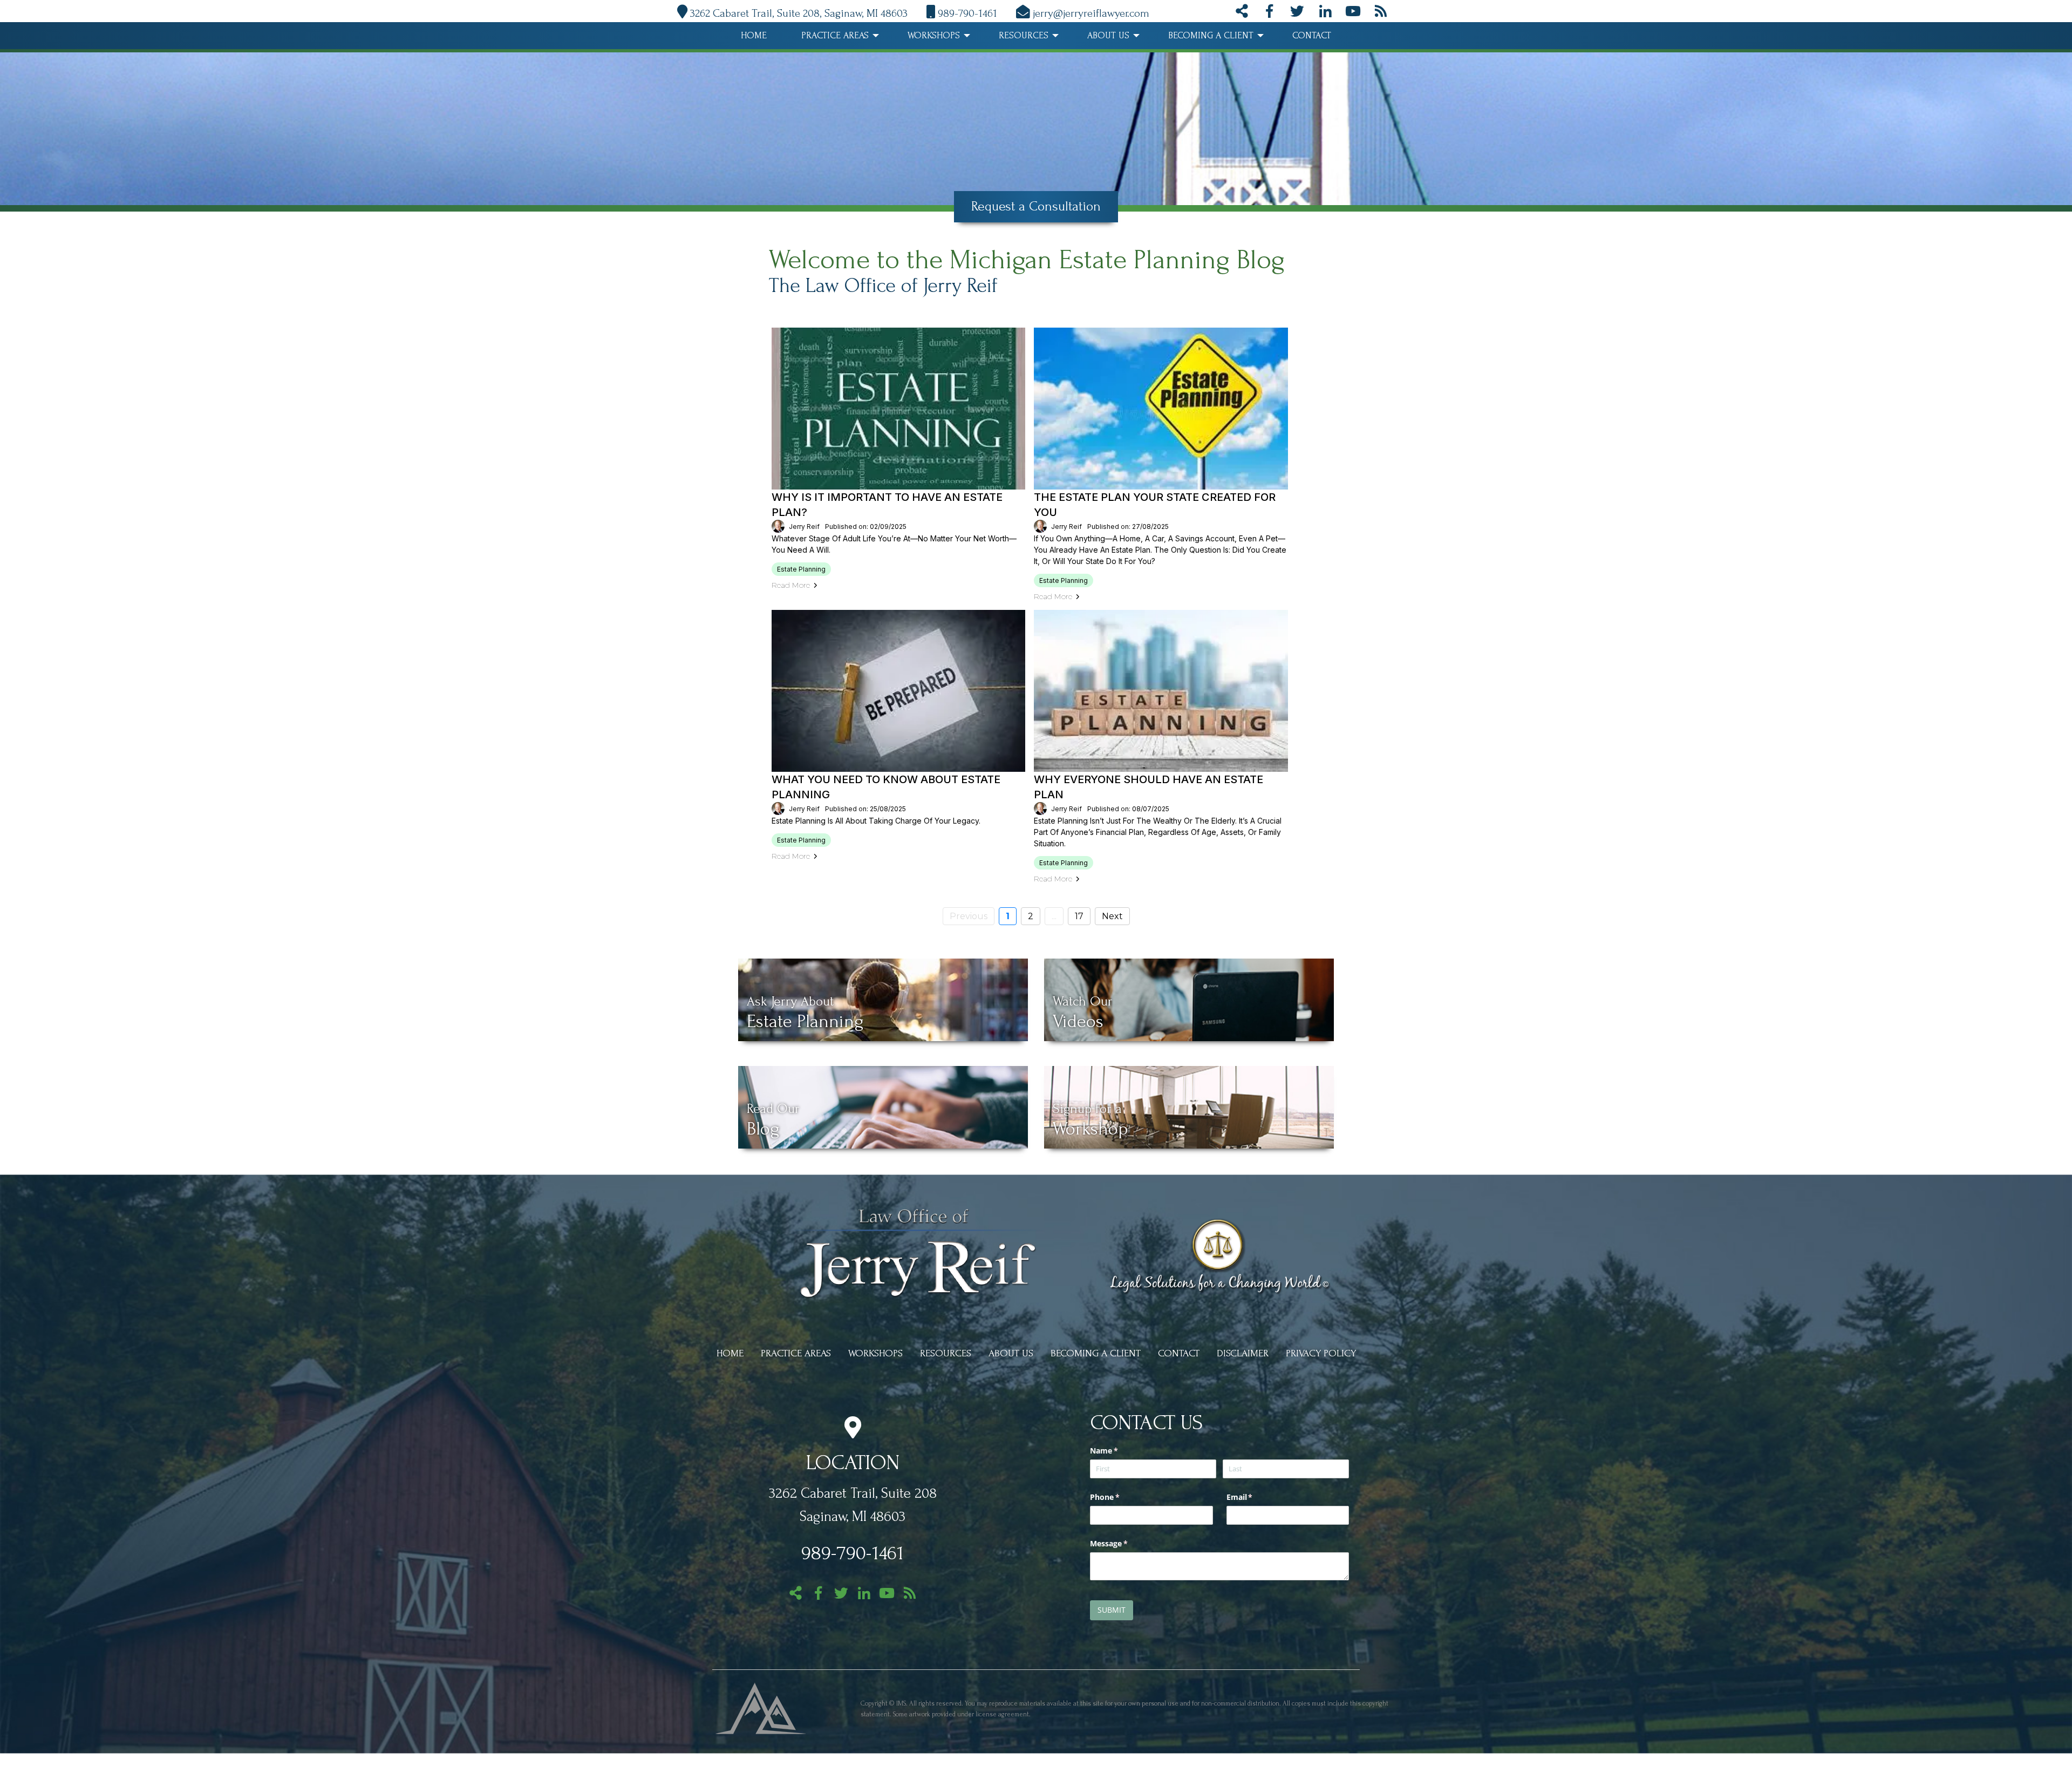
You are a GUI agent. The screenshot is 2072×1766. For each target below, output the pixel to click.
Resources (1024, 35)
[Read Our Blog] (1381, 13)
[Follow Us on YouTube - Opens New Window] (1353, 13)
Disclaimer (1243, 1353)
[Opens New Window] (761, 1707)
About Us (1108, 35)
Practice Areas (835, 35)
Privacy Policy (1321, 1353)
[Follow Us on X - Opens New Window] (1297, 13)
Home (754, 35)
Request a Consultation (1036, 206)
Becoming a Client (1211, 35)
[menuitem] (754, 36)
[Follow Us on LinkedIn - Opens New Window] (1325, 13)
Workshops (934, 35)
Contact (1312, 35)
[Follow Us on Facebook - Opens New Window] (1269, 13)
